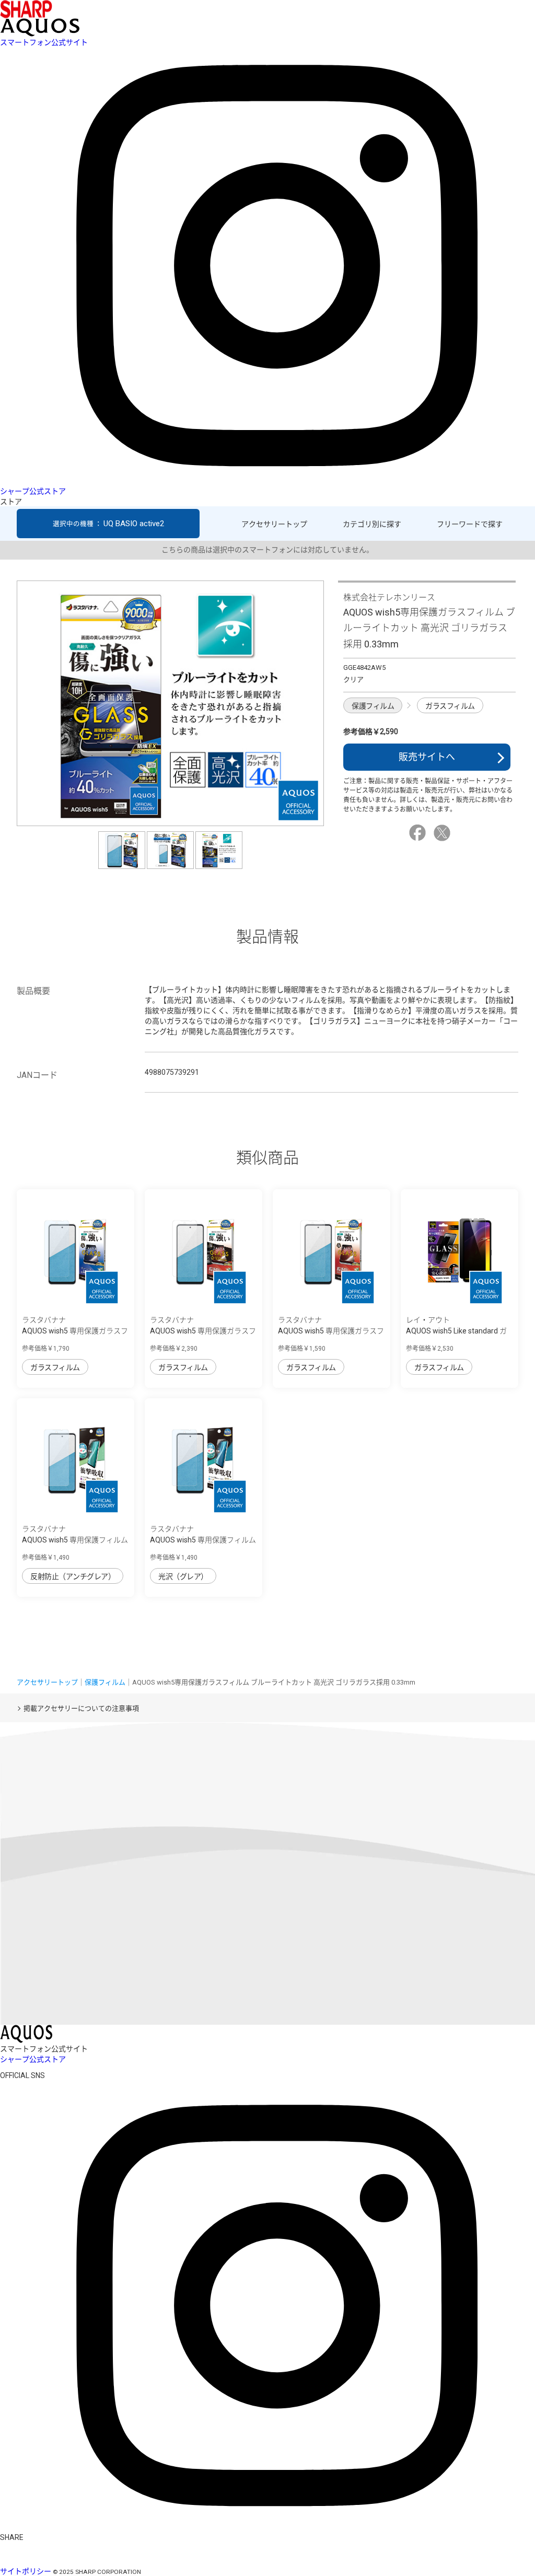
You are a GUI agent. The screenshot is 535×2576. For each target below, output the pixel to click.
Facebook (419, 833)
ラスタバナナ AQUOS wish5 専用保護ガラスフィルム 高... (203, 1331)
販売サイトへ (427, 757)
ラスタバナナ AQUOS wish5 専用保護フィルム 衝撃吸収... (75, 1540)
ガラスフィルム (450, 706)
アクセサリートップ (274, 524)
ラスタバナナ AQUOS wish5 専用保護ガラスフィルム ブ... (75, 1331)
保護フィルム (373, 706)
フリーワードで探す (470, 524)
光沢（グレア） (183, 1576)
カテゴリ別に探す (372, 524)
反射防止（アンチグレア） (73, 1576)
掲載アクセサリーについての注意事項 (81, 1708)
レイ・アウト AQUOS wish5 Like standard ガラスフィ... (456, 1331)
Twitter (444, 833)
